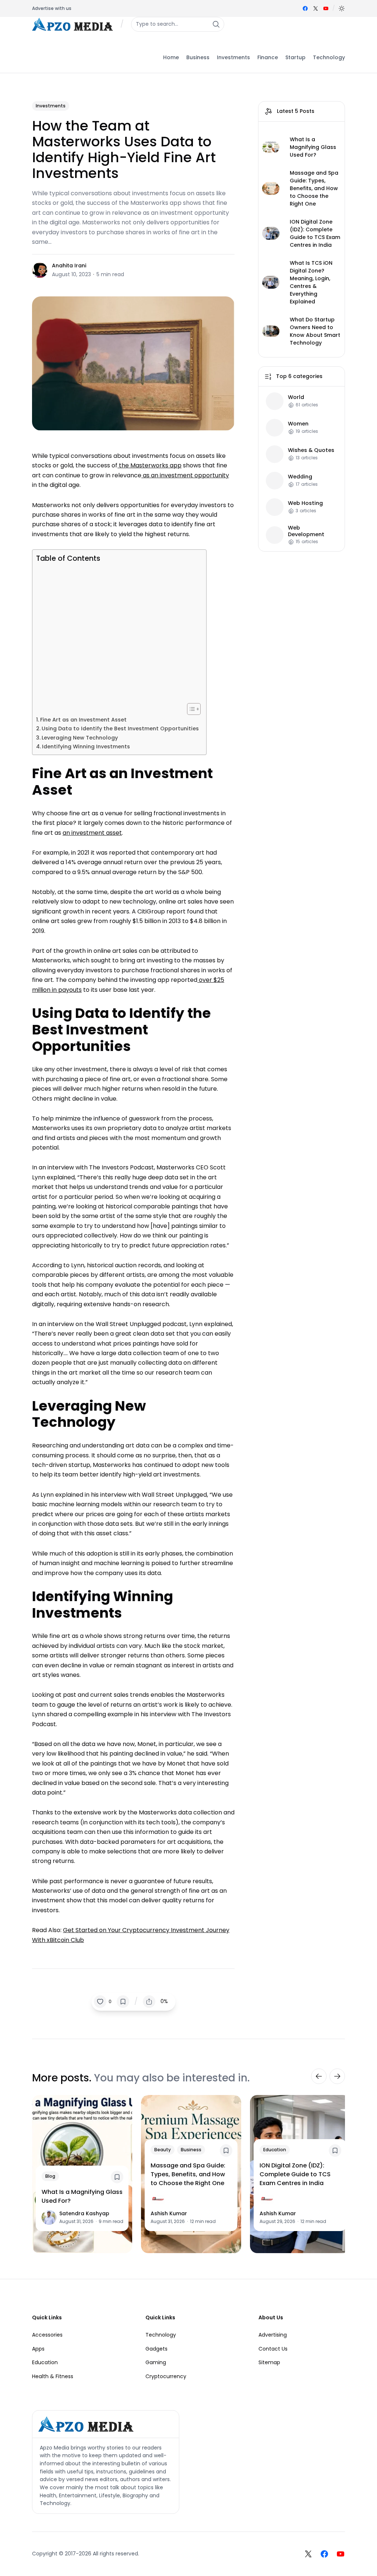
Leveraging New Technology (80, 738)
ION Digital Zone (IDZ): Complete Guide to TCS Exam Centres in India (315, 233)
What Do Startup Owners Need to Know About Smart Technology (315, 331)
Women (298, 424)
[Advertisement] (117, 633)
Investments (51, 106)
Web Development (306, 531)
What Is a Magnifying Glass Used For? (313, 147)
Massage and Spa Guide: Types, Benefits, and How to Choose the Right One (314, 188)
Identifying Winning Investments (86, 747)
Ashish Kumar (169, 2213)
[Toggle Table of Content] (190, 709)
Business (191, 2150)
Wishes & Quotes (311, 450)
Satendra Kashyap (84, 2213)
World (296, 397)
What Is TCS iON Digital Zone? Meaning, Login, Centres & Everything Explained (311, 282)
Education (275, 2150)
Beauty (163, 2150)
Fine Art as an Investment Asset (83, 720)
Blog (50, 2176)
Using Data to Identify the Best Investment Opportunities (120, 728)
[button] (342, 8)
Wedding (300, 477)
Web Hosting (305, 503)
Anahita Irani (69, 266)
